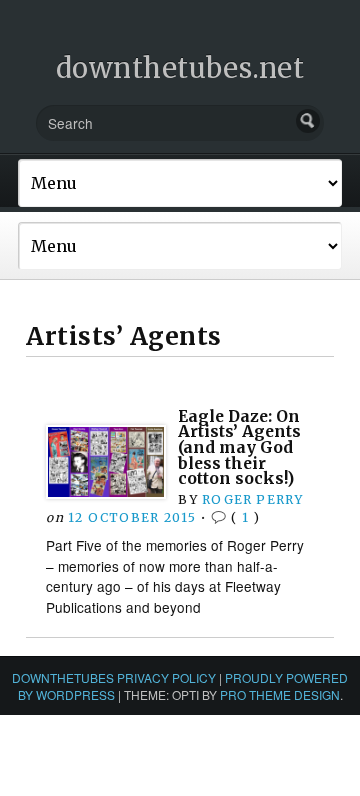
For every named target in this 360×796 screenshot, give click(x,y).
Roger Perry (252, 499)
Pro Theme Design (280, 694)
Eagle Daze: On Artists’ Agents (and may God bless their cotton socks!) (239, 448)
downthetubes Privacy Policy (114, 677)
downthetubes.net (180, 68)
